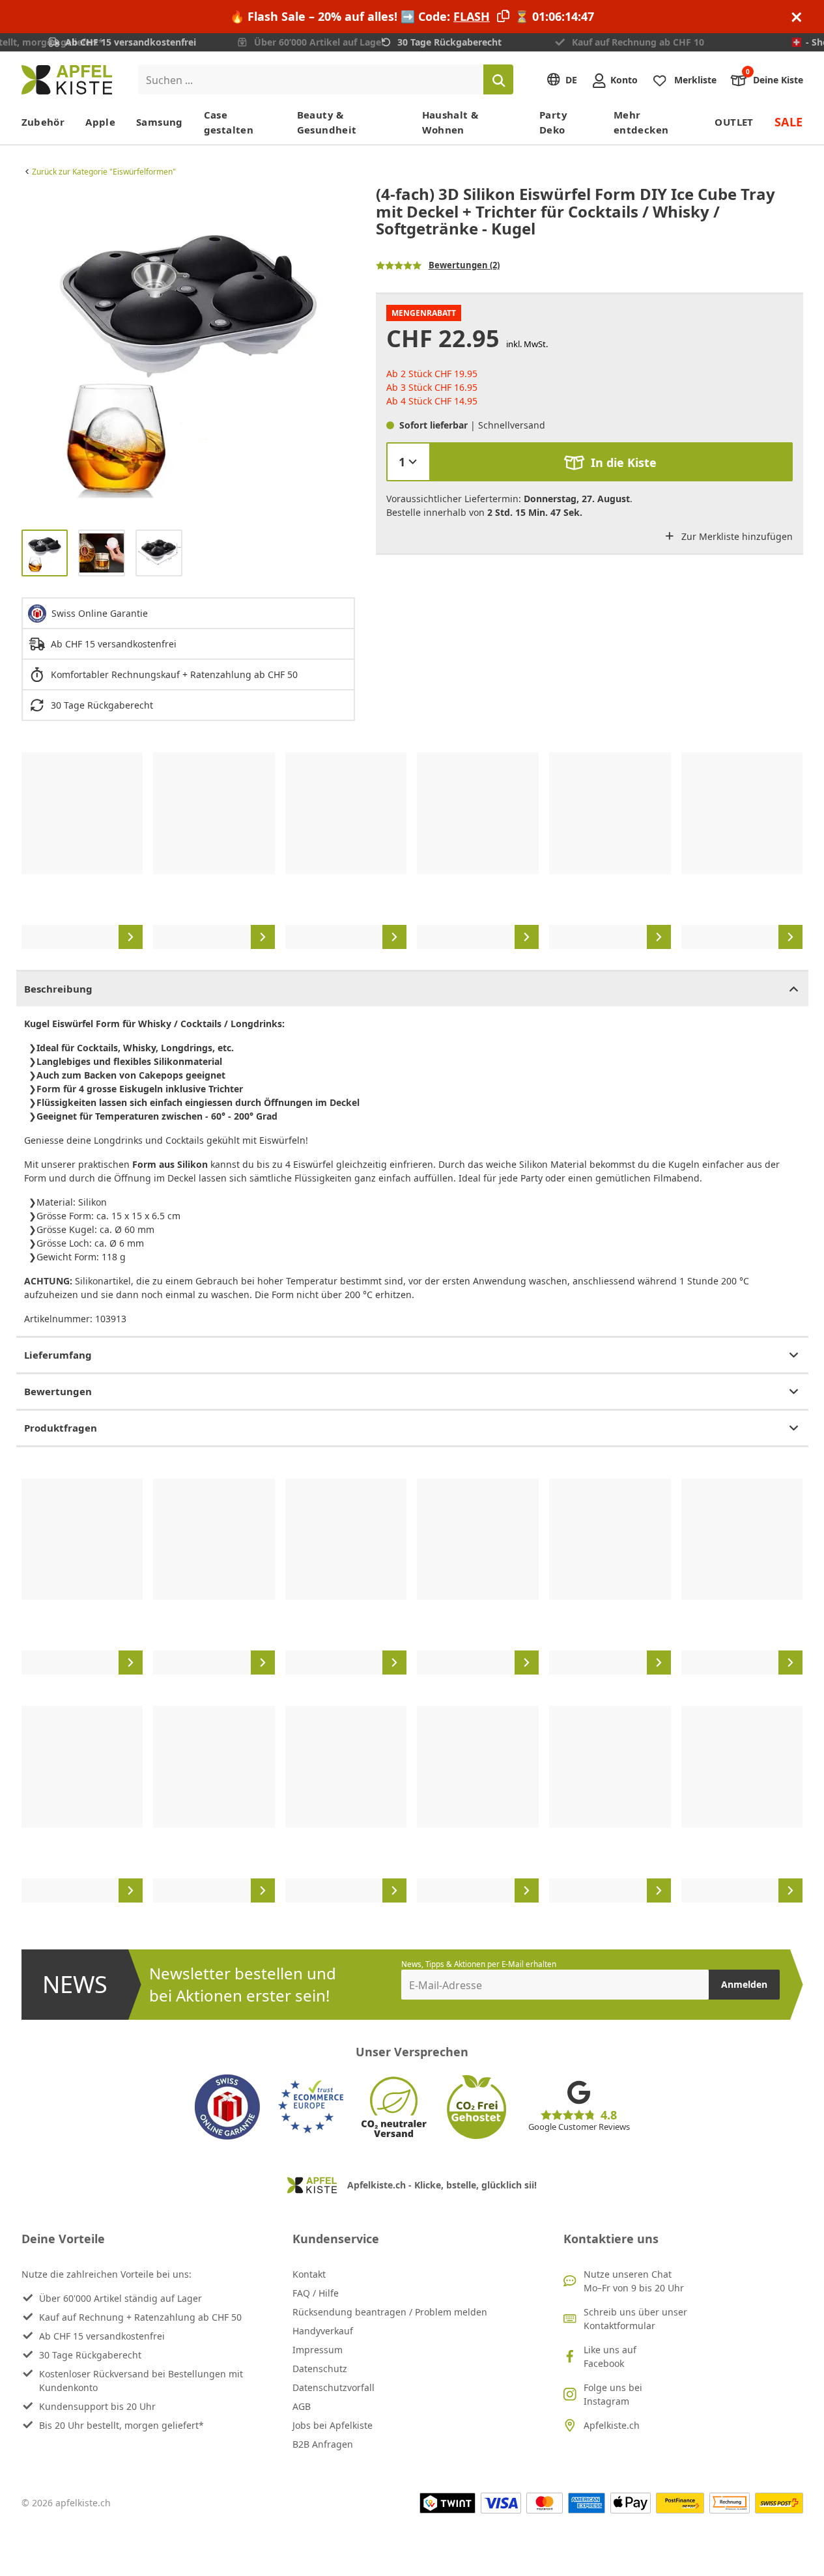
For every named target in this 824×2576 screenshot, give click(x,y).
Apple (100, 122)
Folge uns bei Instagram (613, 2394)
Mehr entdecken (641, 122)
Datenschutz (320, 2369)
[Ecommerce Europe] (311, 2107)
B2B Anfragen (323, 2444)
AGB (302, 2406)
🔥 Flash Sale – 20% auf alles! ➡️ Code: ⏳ (412, 16)
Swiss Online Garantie (100, 613)
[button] (35, 352)
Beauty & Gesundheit (327, 122)
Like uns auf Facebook (610, 2357)
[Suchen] (498, 79)
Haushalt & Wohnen (450, 122)
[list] (188, 352)
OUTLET (734, 122)
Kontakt (309, 2274)
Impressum (318, 2350)
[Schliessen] (797, 17)
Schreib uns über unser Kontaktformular (635, 2319)
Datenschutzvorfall (334, 2387)
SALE (789, 122)
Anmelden (744, 1984)
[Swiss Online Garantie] (227, 2107)
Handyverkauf (323, 2331)
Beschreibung (58, 989)
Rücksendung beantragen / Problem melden (390, 2312)
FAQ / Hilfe (316, 2293)
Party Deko (553, 122)
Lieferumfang (58, 1355)
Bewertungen (58, 1391)
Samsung (160, 122)
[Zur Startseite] (67, 80)
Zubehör (43, 122)
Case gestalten (229, 122)
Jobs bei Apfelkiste (333, 2425)
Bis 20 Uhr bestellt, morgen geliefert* (121, 2425)
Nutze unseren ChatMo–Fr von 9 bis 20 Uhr (634, 2281)
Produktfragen (61, 1428)
